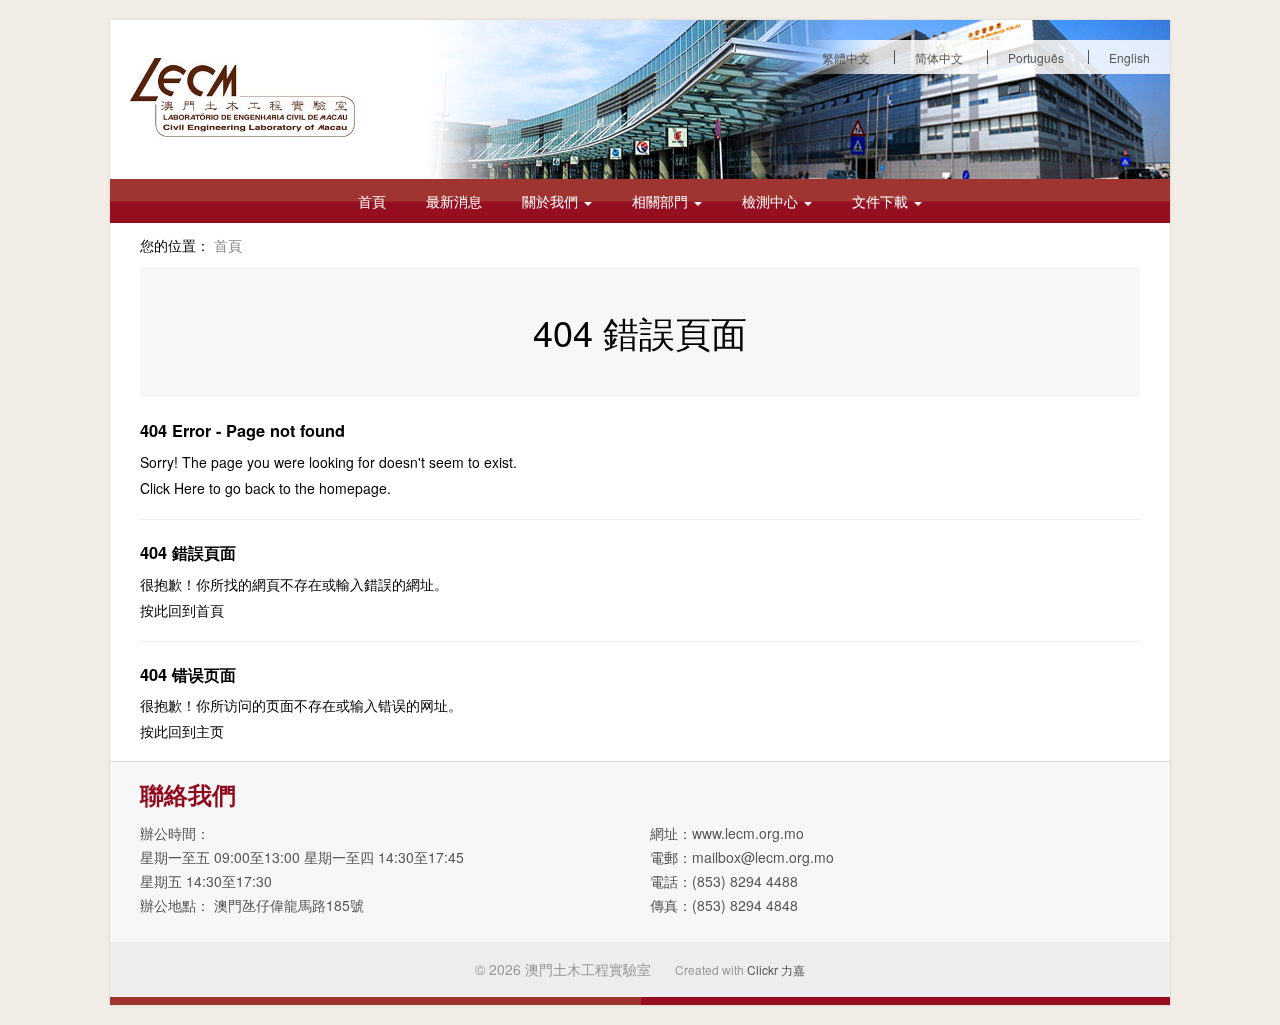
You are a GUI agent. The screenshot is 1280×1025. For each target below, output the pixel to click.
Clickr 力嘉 (776, 969)
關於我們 (552, 201)
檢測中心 (772, 201)
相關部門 (662, 201)
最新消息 (454, 201)
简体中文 (939, 57)
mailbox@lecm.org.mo (763, 857)
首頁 (372, 201)
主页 (210, 731)
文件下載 (882, 201)
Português (1036, 57)
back (260, 488)
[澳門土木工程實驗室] (242, 97)
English (1129, 57)
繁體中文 (846, 57)
